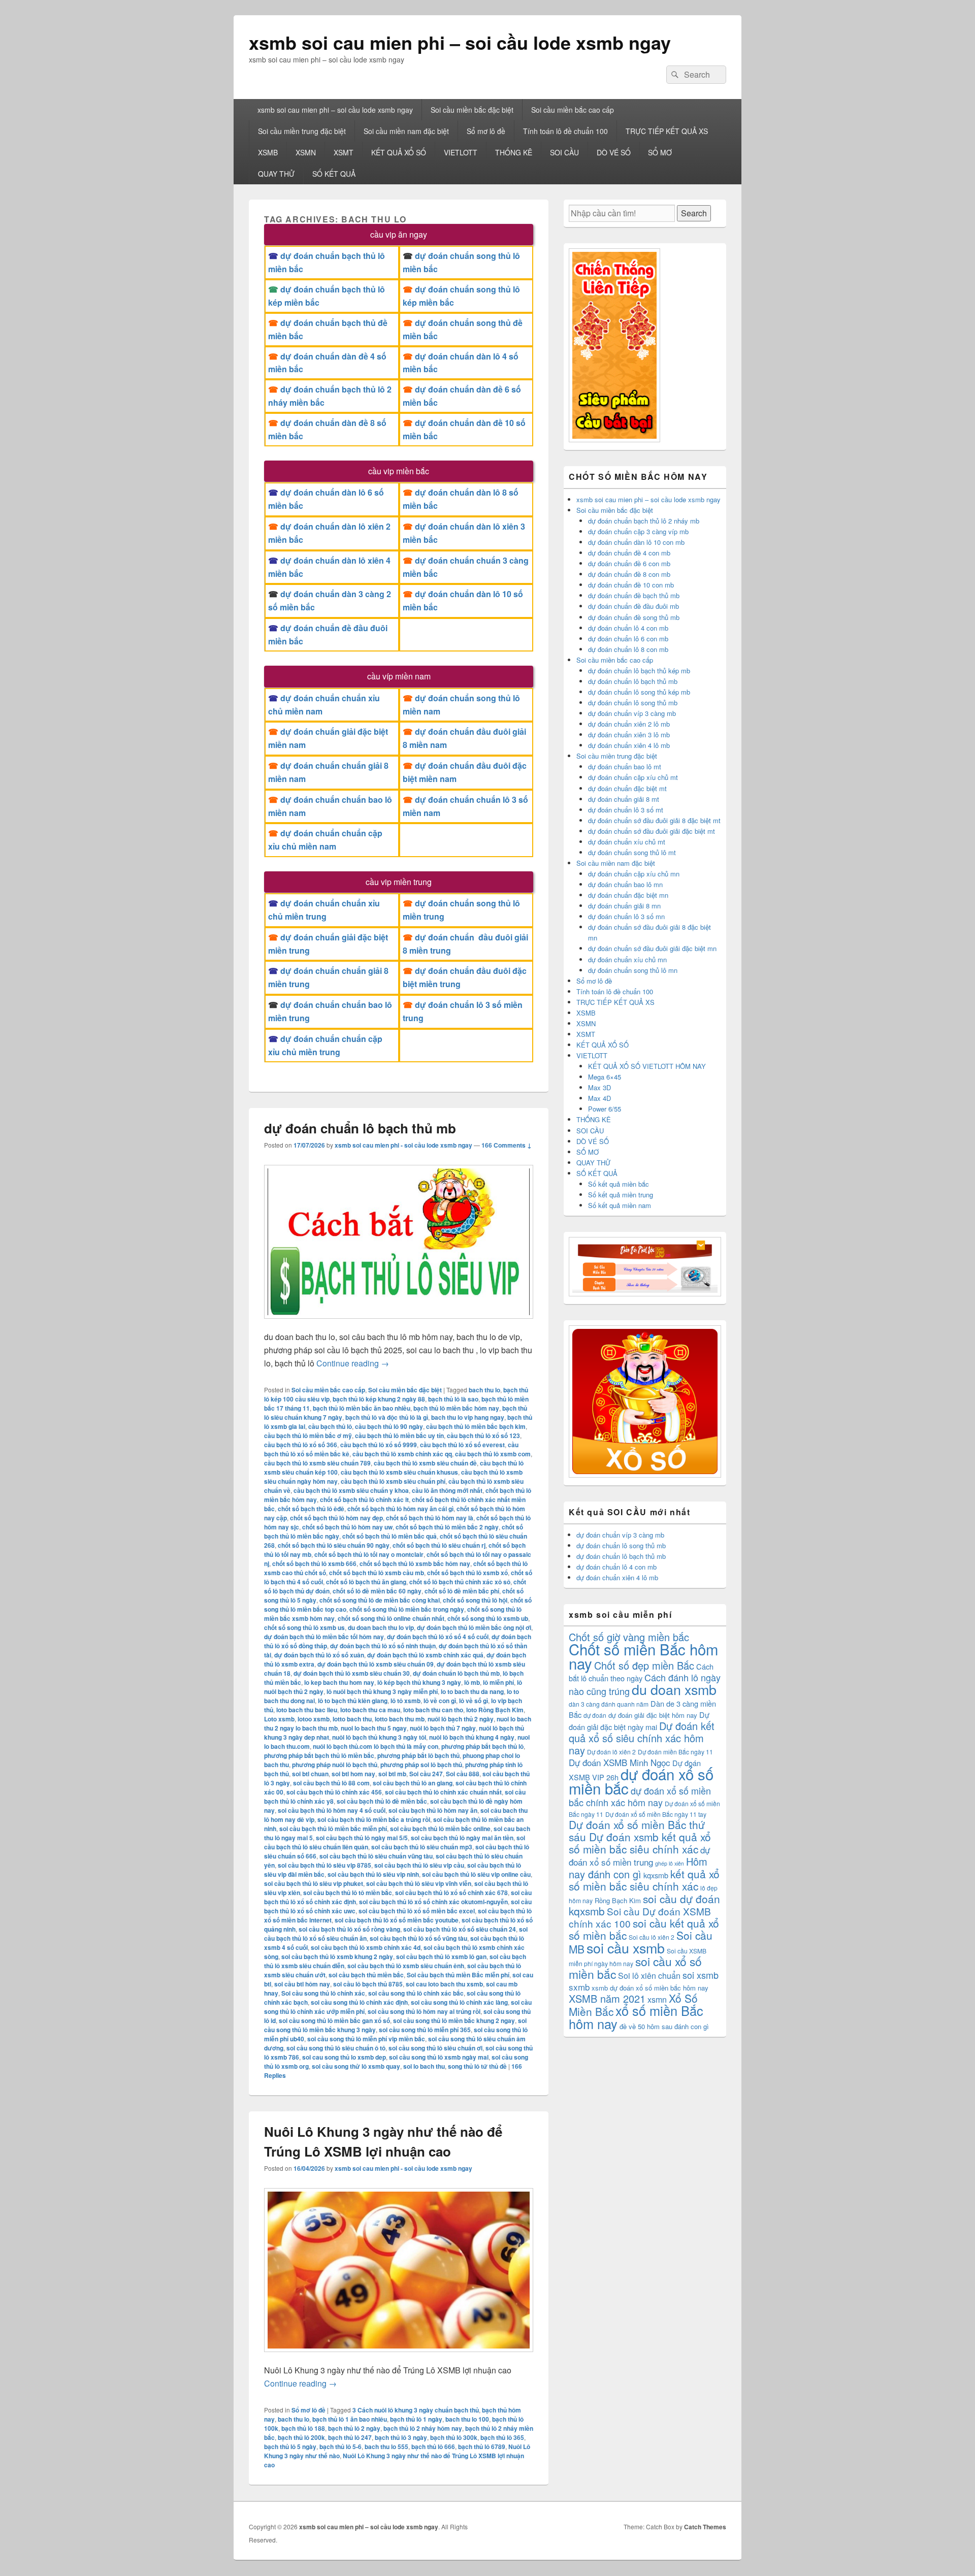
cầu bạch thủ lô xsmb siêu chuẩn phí (393, 1481)
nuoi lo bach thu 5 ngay (374, 1728)
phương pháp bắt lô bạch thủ (418, 1755)
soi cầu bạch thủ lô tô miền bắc (348, 1893)
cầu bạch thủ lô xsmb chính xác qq (402, 1454)
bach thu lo (484, 1390)
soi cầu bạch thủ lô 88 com (331, 1783)
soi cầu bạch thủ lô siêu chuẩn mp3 (422, 1847)
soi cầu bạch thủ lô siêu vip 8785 (324, 1865)
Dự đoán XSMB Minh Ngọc (620, 1762)
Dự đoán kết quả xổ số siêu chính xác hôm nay (642, 1738)
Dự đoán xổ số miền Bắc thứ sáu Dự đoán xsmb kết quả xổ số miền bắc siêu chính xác (640, 1837)
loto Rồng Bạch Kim (495, 1710)
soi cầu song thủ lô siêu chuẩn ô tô (336, 2048)
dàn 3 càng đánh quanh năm (609, 1704)
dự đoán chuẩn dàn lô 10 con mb (636, 542)
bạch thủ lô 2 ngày (354, 2428)
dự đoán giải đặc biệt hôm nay (653, 1715)
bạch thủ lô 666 (433, 2447)
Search (694, 213)
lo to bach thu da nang (472, 1691)
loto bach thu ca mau (370, 1710)
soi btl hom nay (353, 1774)
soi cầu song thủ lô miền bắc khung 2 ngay (454, 2020)
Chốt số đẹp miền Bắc (644, 1665)
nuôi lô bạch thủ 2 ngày (461, 1719)
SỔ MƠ (660, 152)
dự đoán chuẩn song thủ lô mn (633, 970)
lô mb (472, 1682)
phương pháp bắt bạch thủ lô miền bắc (319, 1755)
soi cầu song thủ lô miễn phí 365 (425, 2030)
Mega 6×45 (605, 1077)
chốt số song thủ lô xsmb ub (488, 1618)
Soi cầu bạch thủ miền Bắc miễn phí (458, 1975)
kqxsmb (656, 1875)
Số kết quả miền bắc (619, 1184)
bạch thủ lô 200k (301, 2437)
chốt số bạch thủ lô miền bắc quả (389, 1536)
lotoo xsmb (314, 1719)
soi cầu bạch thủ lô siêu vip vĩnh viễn (419, 1883)
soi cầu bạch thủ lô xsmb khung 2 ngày (337, 1957)
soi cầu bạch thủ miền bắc (366, 1975)
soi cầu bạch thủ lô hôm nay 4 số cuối (332, 1810)
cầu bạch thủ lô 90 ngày (389, 1426)
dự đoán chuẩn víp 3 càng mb (632, 713)
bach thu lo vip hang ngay (468, 1417)
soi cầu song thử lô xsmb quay (356, 2066)
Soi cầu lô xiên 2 (652, 1937)
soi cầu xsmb (626, 1948)
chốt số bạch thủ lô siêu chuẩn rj (439, 1545)
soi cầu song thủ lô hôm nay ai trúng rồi (424, 2011)
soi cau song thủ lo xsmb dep (344, 2057)
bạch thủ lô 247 (350, 2437)
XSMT (344, 152)
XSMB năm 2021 (607, 1998)
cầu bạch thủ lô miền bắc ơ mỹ (308, 1436)
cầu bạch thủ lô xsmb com (493, 1454)
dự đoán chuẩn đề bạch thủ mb (634, 595)
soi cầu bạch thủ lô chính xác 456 (334, 1792)
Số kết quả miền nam (620, 1205)
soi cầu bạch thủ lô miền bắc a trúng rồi (374, 1819)
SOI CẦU (564, 152)
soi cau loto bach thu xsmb (444, 1984)
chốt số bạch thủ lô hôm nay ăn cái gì (400, 1509)
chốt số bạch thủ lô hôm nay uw (347, 1527)
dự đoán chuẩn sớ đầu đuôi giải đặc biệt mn (652, 948)
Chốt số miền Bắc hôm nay (643, 1656)
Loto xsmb (279, 1719)
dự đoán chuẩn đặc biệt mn (628, 895)
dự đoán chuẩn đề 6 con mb (629, 563)
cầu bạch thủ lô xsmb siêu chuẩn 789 (317, 1463)
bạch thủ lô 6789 (482, 2447)
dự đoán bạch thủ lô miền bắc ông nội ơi (474, 1627)
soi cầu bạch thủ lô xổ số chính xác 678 (451, 1893)
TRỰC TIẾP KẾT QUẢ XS (667, 131)
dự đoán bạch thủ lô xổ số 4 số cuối (438, 1637)
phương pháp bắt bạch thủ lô (482, 1746)
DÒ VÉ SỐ (614, 152)
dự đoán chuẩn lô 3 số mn (626, 916)
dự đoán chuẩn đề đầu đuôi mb (633, 606)
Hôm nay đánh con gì (638, 1868)
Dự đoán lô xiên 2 (611, 1752)
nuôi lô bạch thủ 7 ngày (443, 1728)
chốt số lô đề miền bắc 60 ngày (377, 1591)
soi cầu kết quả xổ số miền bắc (644, 1929)
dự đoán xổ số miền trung (639, 1856)
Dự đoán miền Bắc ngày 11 (675, 1752)
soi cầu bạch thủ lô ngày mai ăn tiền (462, 1838)
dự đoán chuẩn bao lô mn (625, 884)
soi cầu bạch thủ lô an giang (413, 1783)
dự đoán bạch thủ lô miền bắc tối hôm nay (324, 1637)
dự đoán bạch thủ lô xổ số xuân (319, 1655)
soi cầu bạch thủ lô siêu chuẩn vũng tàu (376, 1856)
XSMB (268, 152)
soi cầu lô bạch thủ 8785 (368, 1984)
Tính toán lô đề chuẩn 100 (565, 131)
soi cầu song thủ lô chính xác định (359, 2002)
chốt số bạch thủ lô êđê (311, 1509)
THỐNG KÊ (514, 152)
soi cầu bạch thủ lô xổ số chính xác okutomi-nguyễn (433, 1902)
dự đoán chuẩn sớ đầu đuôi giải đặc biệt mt (652, 831)
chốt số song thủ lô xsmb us (304, 1627)
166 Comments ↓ (507, 1145)
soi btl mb (392, 1774)
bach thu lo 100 (467, 2419)
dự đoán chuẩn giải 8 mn (624, 906)
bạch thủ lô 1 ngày (416, 2419)
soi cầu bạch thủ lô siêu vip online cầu (476, 1874)
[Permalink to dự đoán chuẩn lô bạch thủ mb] (399, 1324)
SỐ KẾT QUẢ (334, 174)
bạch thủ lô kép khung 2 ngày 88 (379, 1399)
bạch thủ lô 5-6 (340, 2447)
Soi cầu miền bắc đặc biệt (472, 110)
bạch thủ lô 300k (454, 2437)
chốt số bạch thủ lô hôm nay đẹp (336, 1518)
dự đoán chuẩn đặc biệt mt (627, 788)
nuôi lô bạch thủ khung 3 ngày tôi (379, 1737)
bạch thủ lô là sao (453, 1399)
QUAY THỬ (276, 174)
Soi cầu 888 (463, 1774)
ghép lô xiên (670, 1863)
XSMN (306, 152)
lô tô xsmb (405, 1701)
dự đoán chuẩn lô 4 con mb (628, 628)
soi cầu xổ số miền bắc (635, 1968)
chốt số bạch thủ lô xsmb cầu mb (377, 1573)
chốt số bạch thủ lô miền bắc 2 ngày (447, 1527)
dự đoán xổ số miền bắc (641, 1781)
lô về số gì (474, 1701)
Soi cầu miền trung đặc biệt (302, 131)
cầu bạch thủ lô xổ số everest (462, 1445)
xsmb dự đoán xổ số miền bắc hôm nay (650, 1988)
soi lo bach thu (424, 2066)
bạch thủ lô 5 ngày (290, 2447)
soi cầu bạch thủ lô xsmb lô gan (441, 1957)
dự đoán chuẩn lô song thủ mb (633, 703)
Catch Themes (705, 2527)
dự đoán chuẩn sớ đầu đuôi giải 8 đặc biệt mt (654, 820)
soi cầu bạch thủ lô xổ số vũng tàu (418, 1938)
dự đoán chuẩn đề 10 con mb (631, 585)
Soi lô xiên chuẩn (649, 1976)
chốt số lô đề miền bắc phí (462, 1591)
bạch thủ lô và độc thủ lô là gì (387, 1417)
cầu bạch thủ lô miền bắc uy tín (399, 1436)
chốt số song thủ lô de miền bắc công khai (380, 1600)
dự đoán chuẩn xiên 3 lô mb (629, 735)
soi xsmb (701, 1975)
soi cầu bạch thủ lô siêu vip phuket (314, 1883)
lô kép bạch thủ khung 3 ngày (419, 1682)
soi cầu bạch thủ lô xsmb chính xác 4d (366, 1947)
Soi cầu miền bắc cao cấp (573, 110)
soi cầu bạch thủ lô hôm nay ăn (433, 1810)
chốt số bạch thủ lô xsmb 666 (314, 1563)
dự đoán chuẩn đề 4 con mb (629, 553)
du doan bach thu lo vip (381, 1627)
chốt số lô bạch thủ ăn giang (366, 1582)
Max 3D (599, 1087)
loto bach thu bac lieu (307, 1710)
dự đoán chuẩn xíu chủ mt (627, 842)
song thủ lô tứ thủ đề (477, 2066)
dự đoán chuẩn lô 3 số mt (626, 810)
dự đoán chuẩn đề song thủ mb (634, 617)
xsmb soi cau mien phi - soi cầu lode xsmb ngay (403, 1145)
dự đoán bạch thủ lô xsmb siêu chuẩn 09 (376, 1664)
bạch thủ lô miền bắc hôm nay (456, 1408)
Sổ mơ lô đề (486, 131)
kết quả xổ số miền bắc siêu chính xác (644, 1880)
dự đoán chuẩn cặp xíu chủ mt (633, 777)
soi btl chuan (310, 1774)
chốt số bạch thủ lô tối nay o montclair (369, 1554)
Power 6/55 (605, 1109)
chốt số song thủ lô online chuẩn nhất (391, 1618)
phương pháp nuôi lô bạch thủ (335, 1765)
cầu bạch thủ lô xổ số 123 (483, 1436)
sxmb (579, 1987)
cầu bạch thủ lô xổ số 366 (301, 1445)
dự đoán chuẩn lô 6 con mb (628, 639)
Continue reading (353, 1363)
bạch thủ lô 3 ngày (401, 2437)
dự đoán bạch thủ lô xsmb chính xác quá (425, 1655)
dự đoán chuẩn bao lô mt (625, 767)
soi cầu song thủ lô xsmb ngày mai (439, 2057)
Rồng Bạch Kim (618, 1900)
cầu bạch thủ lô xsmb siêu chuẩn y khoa (351, 1490)
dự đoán (595, 1715)
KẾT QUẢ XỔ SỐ (399, 152)
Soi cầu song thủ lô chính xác (323, 1993)
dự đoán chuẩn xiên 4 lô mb (629, 745)
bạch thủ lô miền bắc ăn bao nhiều (362, 1408)
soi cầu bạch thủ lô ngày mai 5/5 (362, 1838)
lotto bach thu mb (400, 1719)
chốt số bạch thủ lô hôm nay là (430, 1518)
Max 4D (599, 1098)
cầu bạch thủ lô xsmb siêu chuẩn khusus (399, 1472)
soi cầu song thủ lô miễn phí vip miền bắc (366, 2039)
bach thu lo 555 (386, 2447)
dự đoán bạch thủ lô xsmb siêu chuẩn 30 (352, 1673)
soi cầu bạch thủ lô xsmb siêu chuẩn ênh (406, 1966)
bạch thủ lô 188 (303, 2428)
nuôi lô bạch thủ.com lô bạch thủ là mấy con (376, 1746)
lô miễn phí (498, 1682)
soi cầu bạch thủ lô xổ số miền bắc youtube (397, 1920)
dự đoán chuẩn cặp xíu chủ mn (634, 874)
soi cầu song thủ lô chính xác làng (459, 2002)
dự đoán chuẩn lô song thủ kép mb (639, 692)
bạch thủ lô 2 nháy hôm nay (423, 2428)
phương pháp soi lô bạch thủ (421, 1765)
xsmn (657, 1999)
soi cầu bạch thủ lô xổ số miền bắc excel (417, 1911)
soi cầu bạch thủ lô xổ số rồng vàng (349, 1929)
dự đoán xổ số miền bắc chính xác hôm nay (640, 1796)
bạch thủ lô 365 (502, 2437)
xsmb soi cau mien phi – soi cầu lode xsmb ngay (460, 42)
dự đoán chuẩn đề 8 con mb (629, 574)
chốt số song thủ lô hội (475, 1600)
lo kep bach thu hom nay (339, 1682)
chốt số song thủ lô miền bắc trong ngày (407, 1609)
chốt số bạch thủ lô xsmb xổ (467, 1573)
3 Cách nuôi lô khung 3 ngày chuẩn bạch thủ (416, 2410)
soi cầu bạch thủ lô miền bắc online (440, 1829)
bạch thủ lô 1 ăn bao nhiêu (350, 2419)
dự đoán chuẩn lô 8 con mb (628, 649)
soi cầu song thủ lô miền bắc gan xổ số (334, 2020)
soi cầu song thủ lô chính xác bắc (416, 1993)
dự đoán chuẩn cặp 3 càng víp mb (638, 531)
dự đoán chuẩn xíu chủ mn (627, 959)
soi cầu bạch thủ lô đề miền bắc (382, 1801)
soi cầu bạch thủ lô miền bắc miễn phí (333, 1829)
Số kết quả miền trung (621, 1195)
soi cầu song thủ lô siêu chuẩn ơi (435, 2048)
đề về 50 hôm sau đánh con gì (664, 2026)
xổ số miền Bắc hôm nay (636, 2017)
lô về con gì (440, 1701)
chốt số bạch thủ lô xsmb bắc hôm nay (415, 1563)
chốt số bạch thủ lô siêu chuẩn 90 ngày (334, 1545)
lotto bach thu (352, 1719)
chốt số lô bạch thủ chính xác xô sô (460, 1582)
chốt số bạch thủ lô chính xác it (364, 1499)
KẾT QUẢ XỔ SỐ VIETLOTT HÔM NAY (647, 1066)
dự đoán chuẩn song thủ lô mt (632, 852)
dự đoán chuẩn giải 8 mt (624, 799)
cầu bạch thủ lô (330, 1426)
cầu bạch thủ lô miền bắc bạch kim (476, 1426)
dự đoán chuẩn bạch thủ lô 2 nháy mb (644, 521)
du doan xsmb (674, 1689)
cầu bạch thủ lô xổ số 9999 (379, 1445)
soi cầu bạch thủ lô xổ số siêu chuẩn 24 (460, 1929)
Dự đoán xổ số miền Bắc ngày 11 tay (656, 1814)
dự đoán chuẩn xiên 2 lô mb (629, 724)
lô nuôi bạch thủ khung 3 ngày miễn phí (382, 1691)
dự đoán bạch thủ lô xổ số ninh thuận (383, 1646)
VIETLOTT (461, 152)
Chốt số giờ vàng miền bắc (629, 1637)
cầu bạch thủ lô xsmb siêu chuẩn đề (425, 1463)
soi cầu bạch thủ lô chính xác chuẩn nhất (443, 1792)
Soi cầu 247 (426, 1774)
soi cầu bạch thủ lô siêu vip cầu (419, 1865)
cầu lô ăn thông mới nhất (447, 1490)
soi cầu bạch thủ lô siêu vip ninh (373, 1874)
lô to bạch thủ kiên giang (353, 1701)
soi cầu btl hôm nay (302, 1984)
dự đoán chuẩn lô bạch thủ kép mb (639, 671)
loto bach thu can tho (433, 1710)
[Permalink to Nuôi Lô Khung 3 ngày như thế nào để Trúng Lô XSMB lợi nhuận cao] (399, 2357)
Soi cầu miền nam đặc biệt (406, 131)
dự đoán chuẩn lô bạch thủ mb (360, 1128)
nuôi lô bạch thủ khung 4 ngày (472, 1737)
